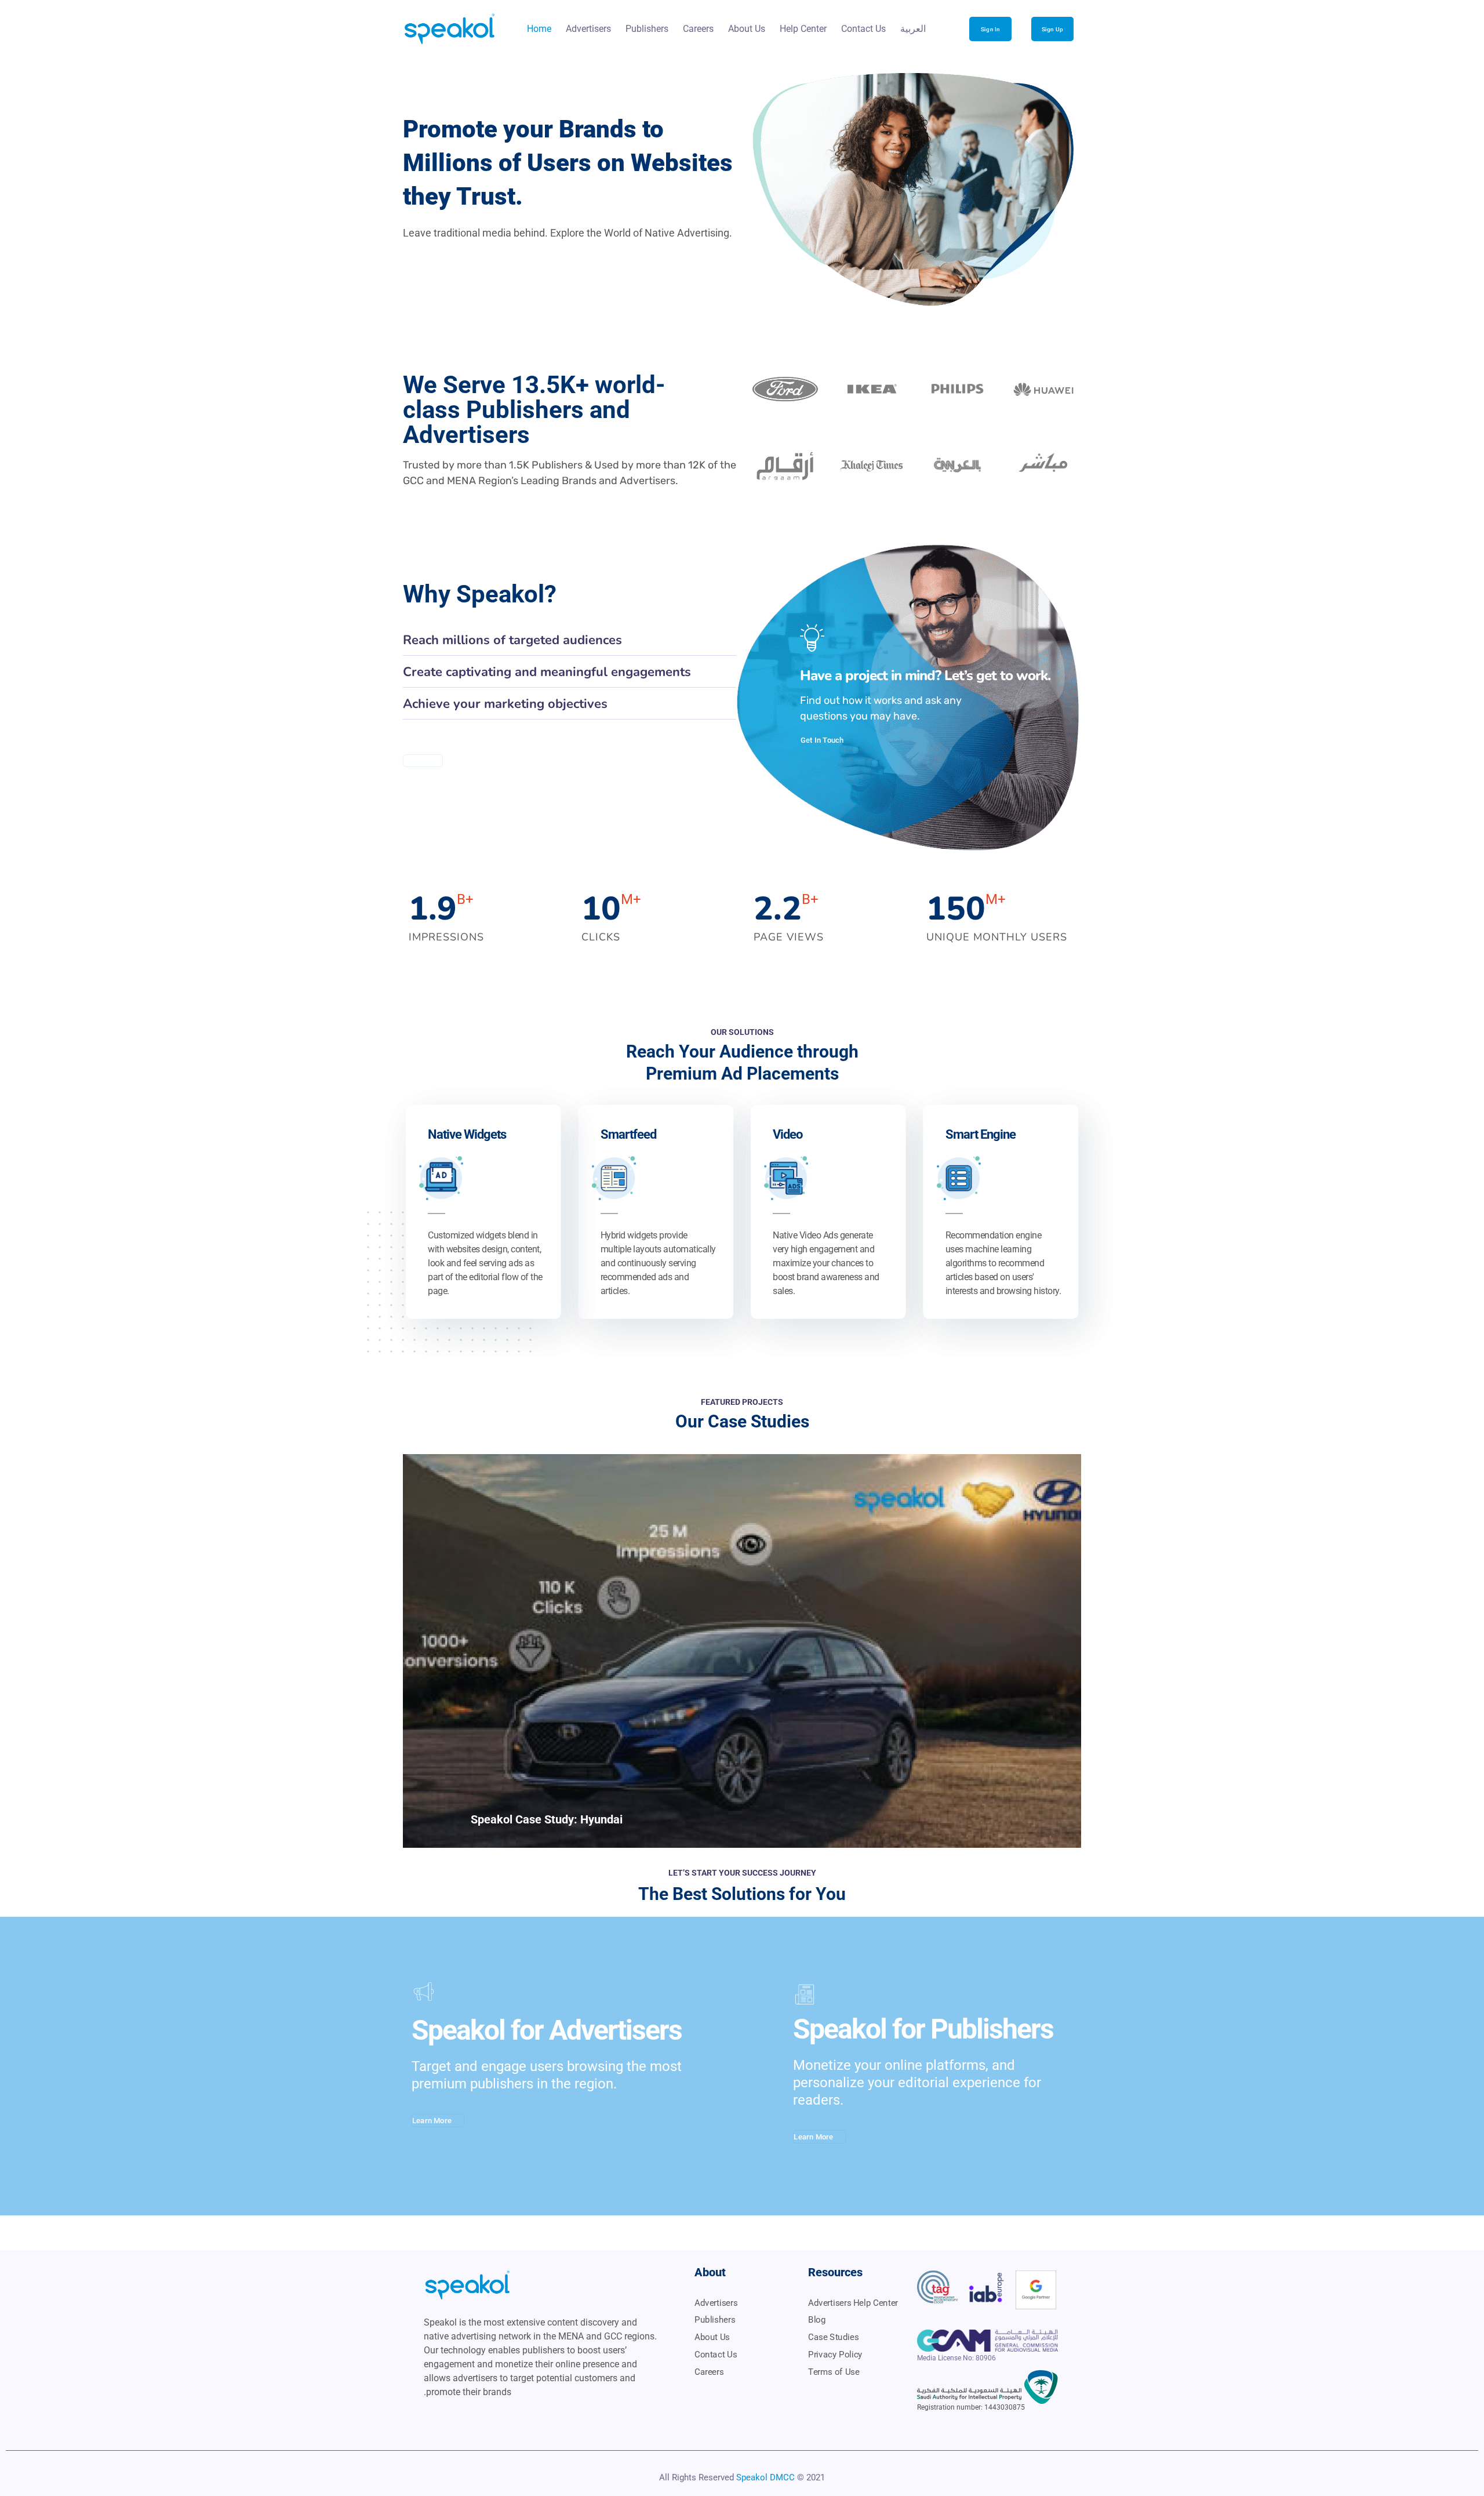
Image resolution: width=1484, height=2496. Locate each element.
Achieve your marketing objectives (505, 704)
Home (539, 29)
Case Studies (833, 2337)
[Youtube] (430, 2418)
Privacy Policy (835, 2355)
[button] (570, 640)
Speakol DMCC (765, 2477)
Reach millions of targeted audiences (512, 640)
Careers (698, 29)
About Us (747, 29)
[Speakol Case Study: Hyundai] (742, 1651)
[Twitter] (452, 2418)
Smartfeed (628, 1134)
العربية (913, 29)
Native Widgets (467, 1134)
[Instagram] (496, 2418)
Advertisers (588, 29)
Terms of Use (834, 2372)
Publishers (647, 29)
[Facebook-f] (518, 2418)
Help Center (803, 29)
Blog (817, 2320)
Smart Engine (981, 1134)
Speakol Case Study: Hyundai (547, 1819)
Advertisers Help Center (853, 2303)
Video (788, 1134)
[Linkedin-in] (474, 2418)
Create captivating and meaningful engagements (547, 672)
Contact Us (863, 29)
